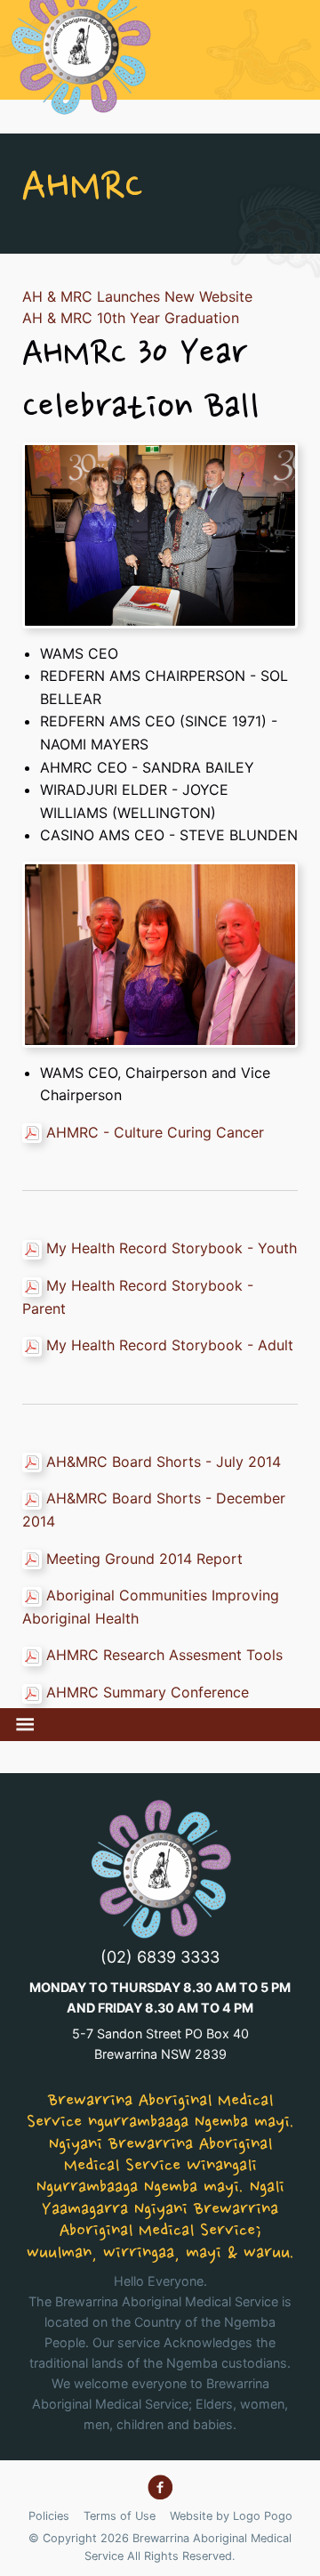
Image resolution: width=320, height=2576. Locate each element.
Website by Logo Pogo (231, 2516)
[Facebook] (160, 2487)
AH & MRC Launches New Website (137, 296)
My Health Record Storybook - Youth (172, 1248)
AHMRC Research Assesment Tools (164, 1655)
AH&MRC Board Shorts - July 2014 (164, 1462)
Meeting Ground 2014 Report (144, 1559)
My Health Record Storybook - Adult (170, 1345)
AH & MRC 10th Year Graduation (131, 318)
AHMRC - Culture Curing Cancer (155, 1132)
